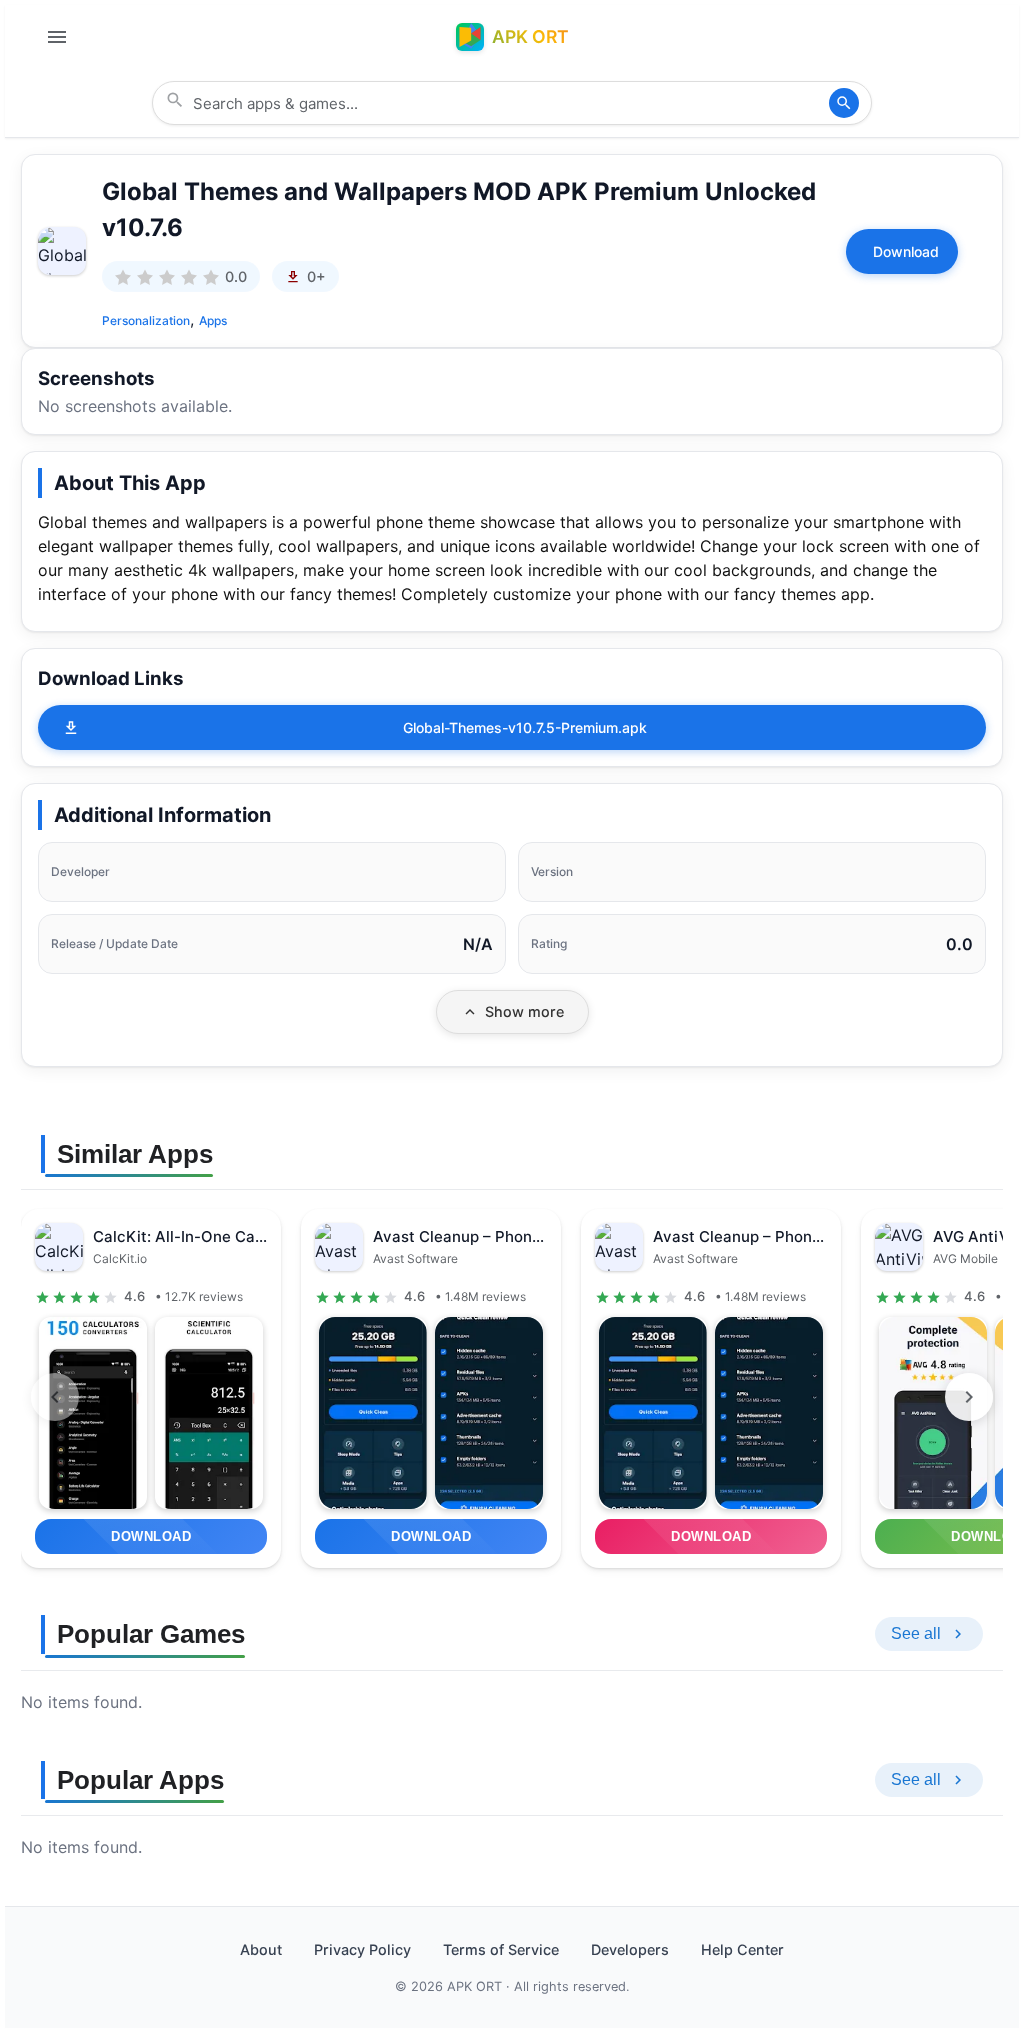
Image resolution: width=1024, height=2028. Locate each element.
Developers (630, 1949)
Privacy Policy (362, 1949)
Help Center (742, 1949)
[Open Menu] (57, 37)
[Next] (969, 1397)
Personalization (146, 320)
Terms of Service (501, 1949)
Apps (213, 320)
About (261, 1949)
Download (906, 251)
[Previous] (55, 1397)
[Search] (844, 103)
